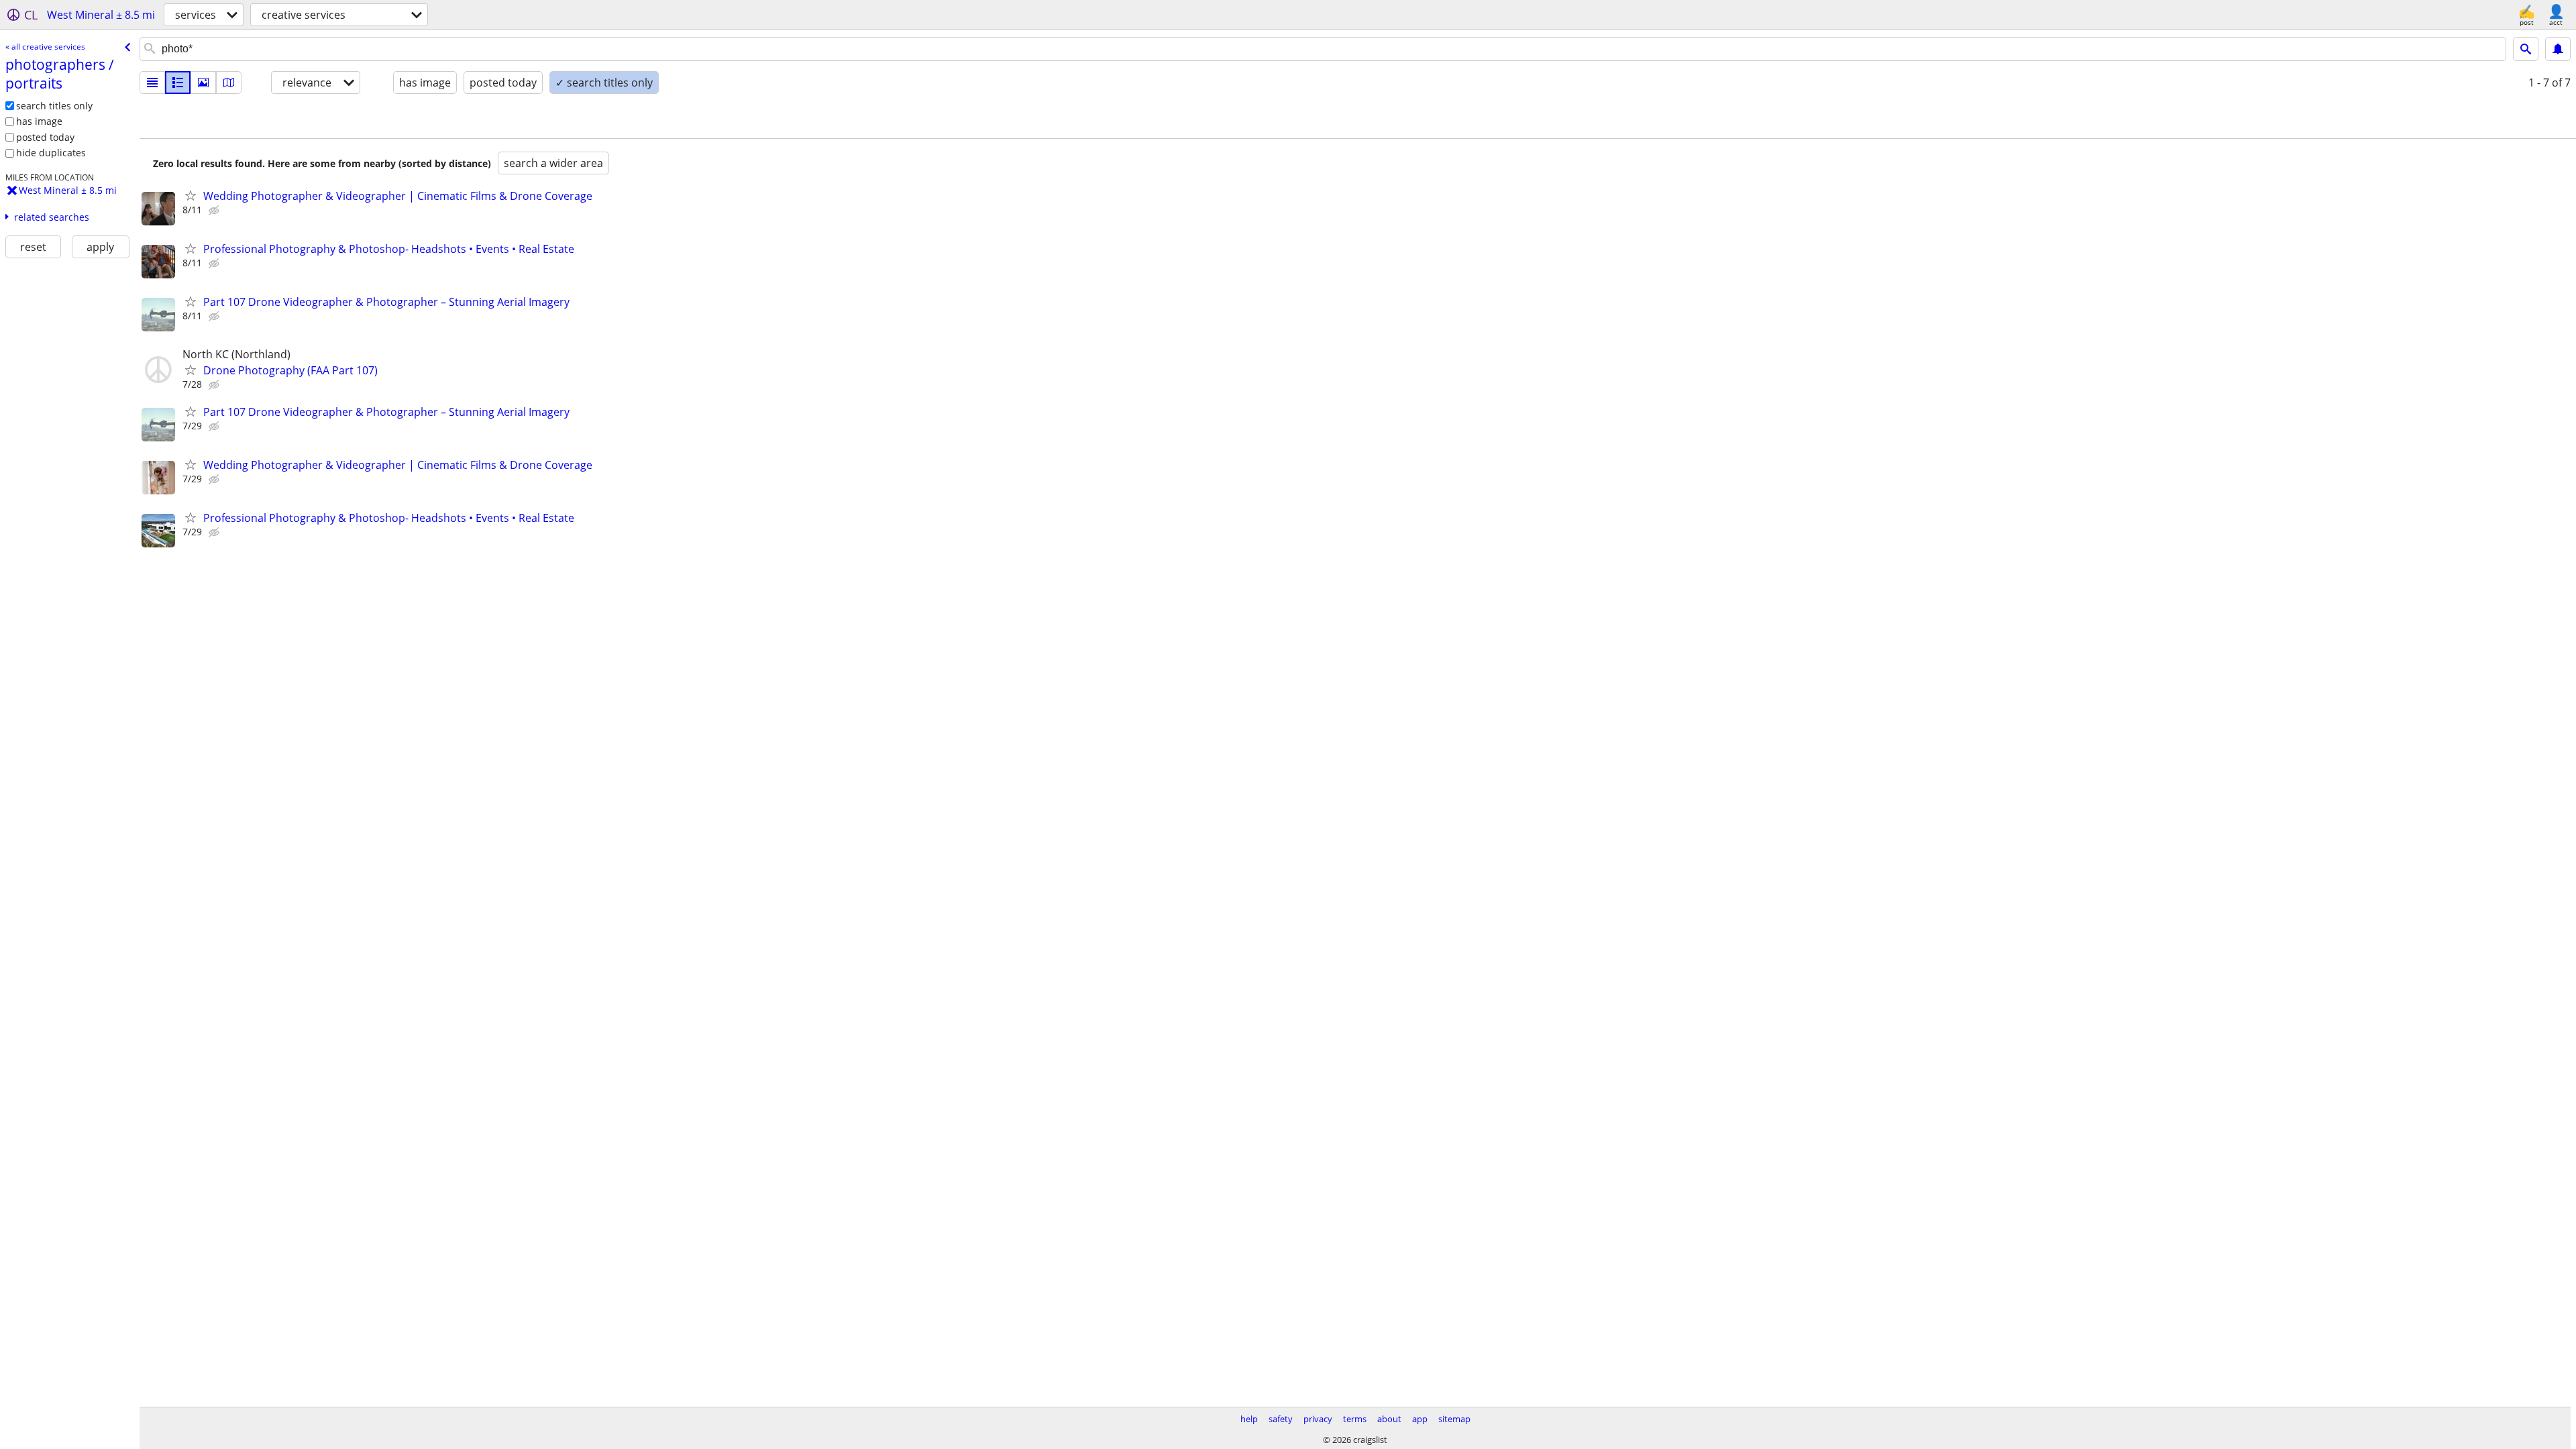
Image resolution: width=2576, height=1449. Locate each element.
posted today (45, 137)
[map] (229, 83)
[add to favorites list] (191, 195)
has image (39, 121)
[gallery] (203, 83)
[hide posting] (215, 211)
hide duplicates (51, 153)
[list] (152, 83)
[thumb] (178, 83)
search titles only (54, 106)
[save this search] (2558, 49)
